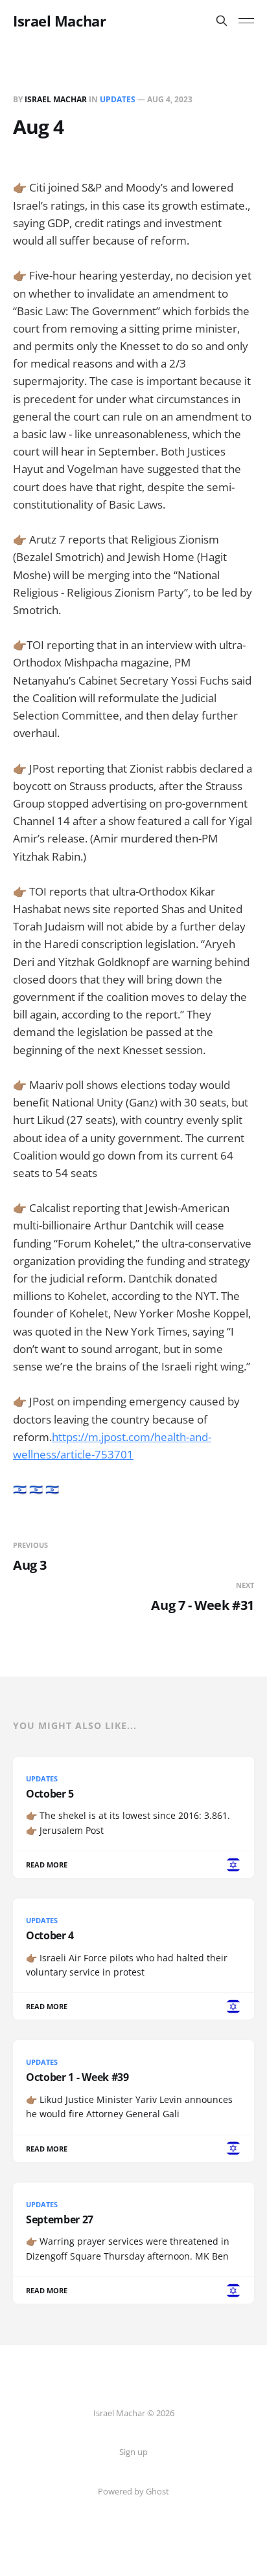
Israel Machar (59, 21)
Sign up (133, 2452)
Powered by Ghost (133, 2491)
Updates (118, 99)
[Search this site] (222, 21)
